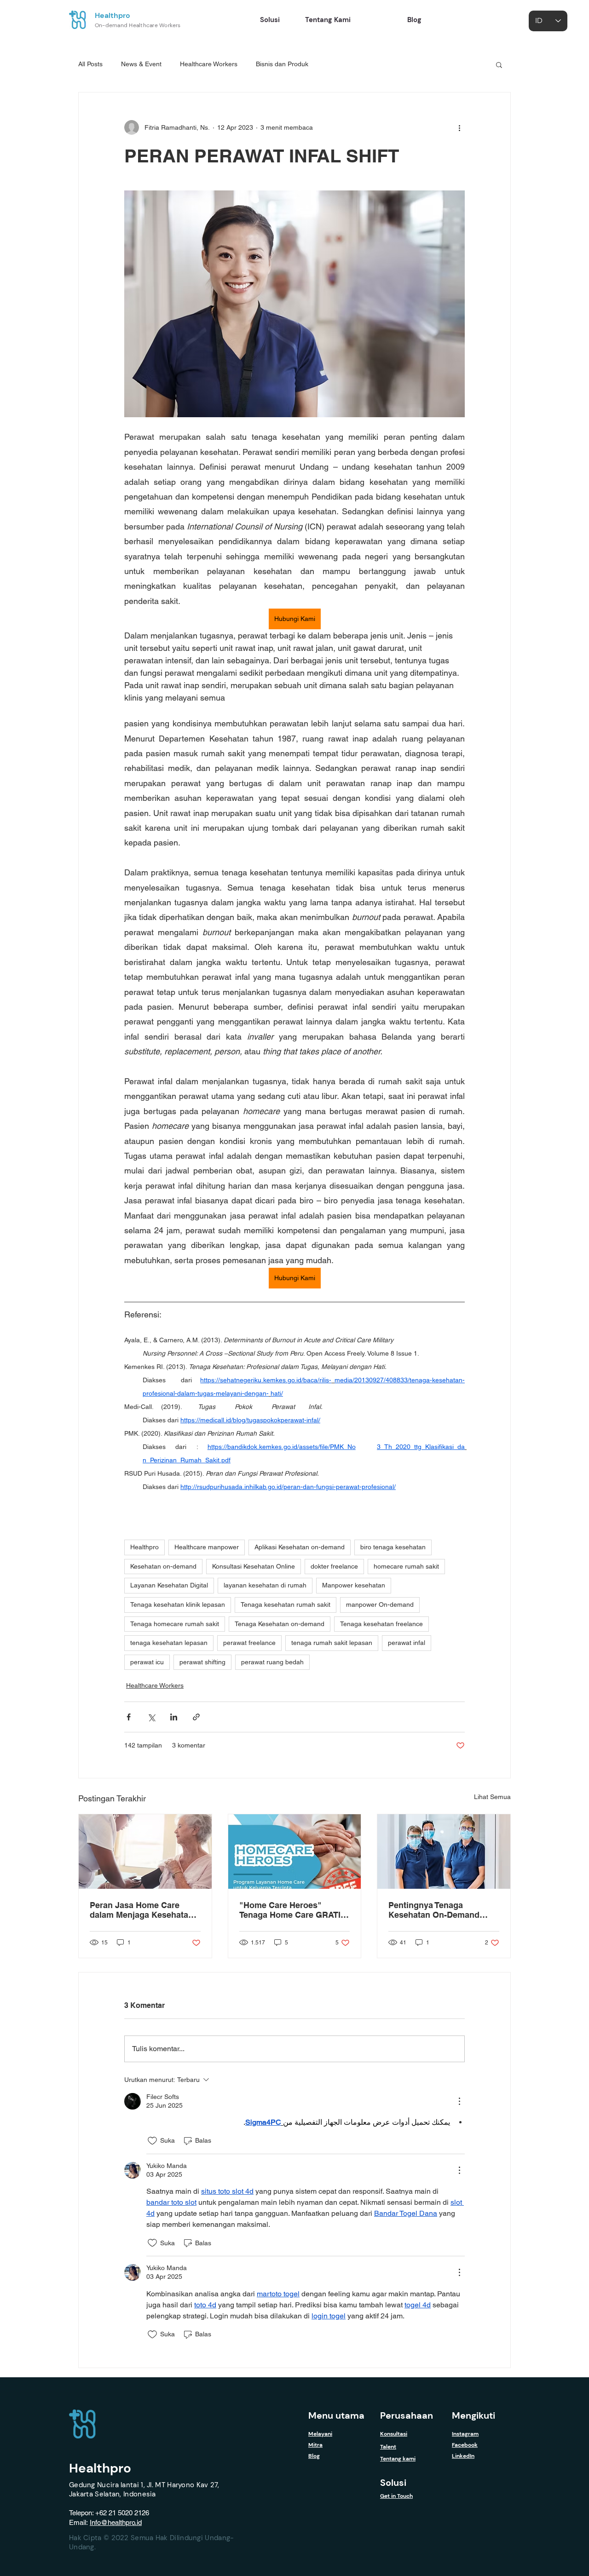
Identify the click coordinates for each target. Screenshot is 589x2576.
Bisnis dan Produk (282, 64)
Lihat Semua (492, 1797)
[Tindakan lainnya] (459, 127)
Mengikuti (474, 2415)
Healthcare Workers (209, 64)
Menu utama (336, 2415)
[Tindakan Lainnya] (459, 2101)
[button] (499, 64)
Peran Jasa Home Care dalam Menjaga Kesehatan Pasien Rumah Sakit (141, 1910)
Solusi (393, 2483)
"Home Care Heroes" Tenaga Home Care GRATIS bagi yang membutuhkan (293, 1910)
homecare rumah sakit (406, 1566)
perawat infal (407, 1643)
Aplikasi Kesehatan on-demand (300, 1547)
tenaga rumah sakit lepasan (332, 1643)
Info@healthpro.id (116, 2522)
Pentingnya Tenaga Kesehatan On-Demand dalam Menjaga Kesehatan (440, 1910)
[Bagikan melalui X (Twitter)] (151, 1717)
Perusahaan (407, 2415)
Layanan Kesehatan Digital (169, 1585)
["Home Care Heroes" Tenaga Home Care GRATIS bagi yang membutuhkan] (295, 1851)
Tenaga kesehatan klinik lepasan (178, 1604)
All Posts (90, 64)
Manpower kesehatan (354, 1585)
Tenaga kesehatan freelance (381, 1624)
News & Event (141, 64)
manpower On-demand (380, 1604)
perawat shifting (202, 1662)
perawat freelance (249, 1643)
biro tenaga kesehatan (393, 1547)
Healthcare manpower (207, 1547)
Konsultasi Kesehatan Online (254, 1566)
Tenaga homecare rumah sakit (175, 1624)
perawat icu (147, 1662)
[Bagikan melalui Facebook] (129, 1717)
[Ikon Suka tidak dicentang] (152, 2141)
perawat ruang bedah (272, 1662)
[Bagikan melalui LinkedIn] (174, 1717)
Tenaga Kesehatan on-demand (280, 1624)
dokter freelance (334, 1566)
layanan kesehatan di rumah (265, 1585)
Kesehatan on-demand (163, 1566)
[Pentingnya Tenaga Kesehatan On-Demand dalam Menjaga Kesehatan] (444, 1851)
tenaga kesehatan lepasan (169, 1643)
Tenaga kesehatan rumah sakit (286, 1604)
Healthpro (113, 15)
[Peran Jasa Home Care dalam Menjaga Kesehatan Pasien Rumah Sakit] (145, 1851)
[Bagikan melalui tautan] (196, 1717)
